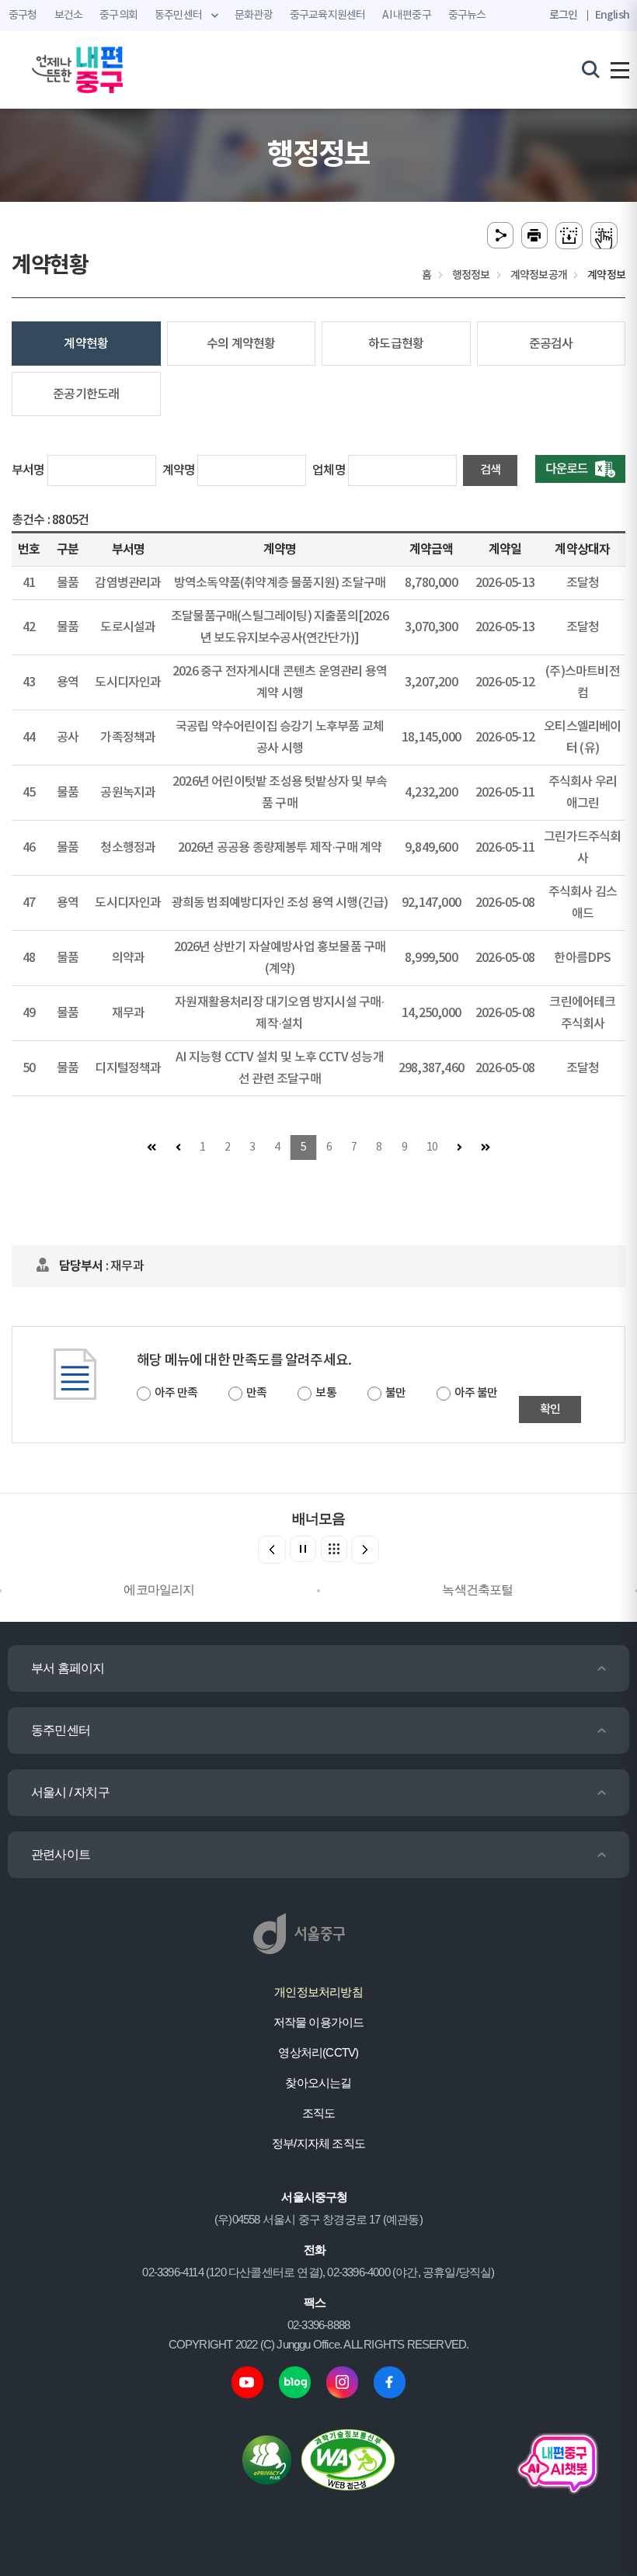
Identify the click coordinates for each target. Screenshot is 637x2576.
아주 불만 (476, 1393)
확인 (550, 1410)
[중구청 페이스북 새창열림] (390, 2382)
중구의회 (118, 16)
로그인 (564, 15)
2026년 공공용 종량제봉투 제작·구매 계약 (280, 848)
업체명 (329, 470)
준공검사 (551, 344)
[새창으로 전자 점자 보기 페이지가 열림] (604, 236)
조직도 (319, 2113)
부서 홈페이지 (68, 1668)
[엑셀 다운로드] (580, 469)
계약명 (179, 470)
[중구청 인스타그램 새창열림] (342, 2382)
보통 (325, 1393)
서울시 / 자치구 (70, 1792)
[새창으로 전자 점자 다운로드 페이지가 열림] (569, 236)
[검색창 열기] (591, 69)
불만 (395, 1393)
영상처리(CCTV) (318, 2052)
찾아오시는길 (318, 2083)
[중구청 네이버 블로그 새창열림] (295, 2382)
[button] (365, 1550)
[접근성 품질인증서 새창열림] (348, 2459)
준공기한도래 (86, 394)
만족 (256, 1393)
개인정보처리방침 (318, 1992)
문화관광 (254, 16)
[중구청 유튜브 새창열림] (247, 2382)
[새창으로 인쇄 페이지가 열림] (534, 236)
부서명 (28, 470)
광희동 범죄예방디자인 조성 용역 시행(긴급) (280, 903)
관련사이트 (61, 1854)
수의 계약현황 (241, 344)
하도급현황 (396, 344)
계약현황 (86, 344)
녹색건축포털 (477, 1590)
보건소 (69, 16)
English (612, 15)
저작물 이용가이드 (319, 2022)
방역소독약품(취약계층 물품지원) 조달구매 (280, 583)
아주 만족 (176, 1393)
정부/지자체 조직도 (318, 2143)
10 (432, 1147)
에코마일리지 (159, 1590)
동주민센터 (61, 1730)
